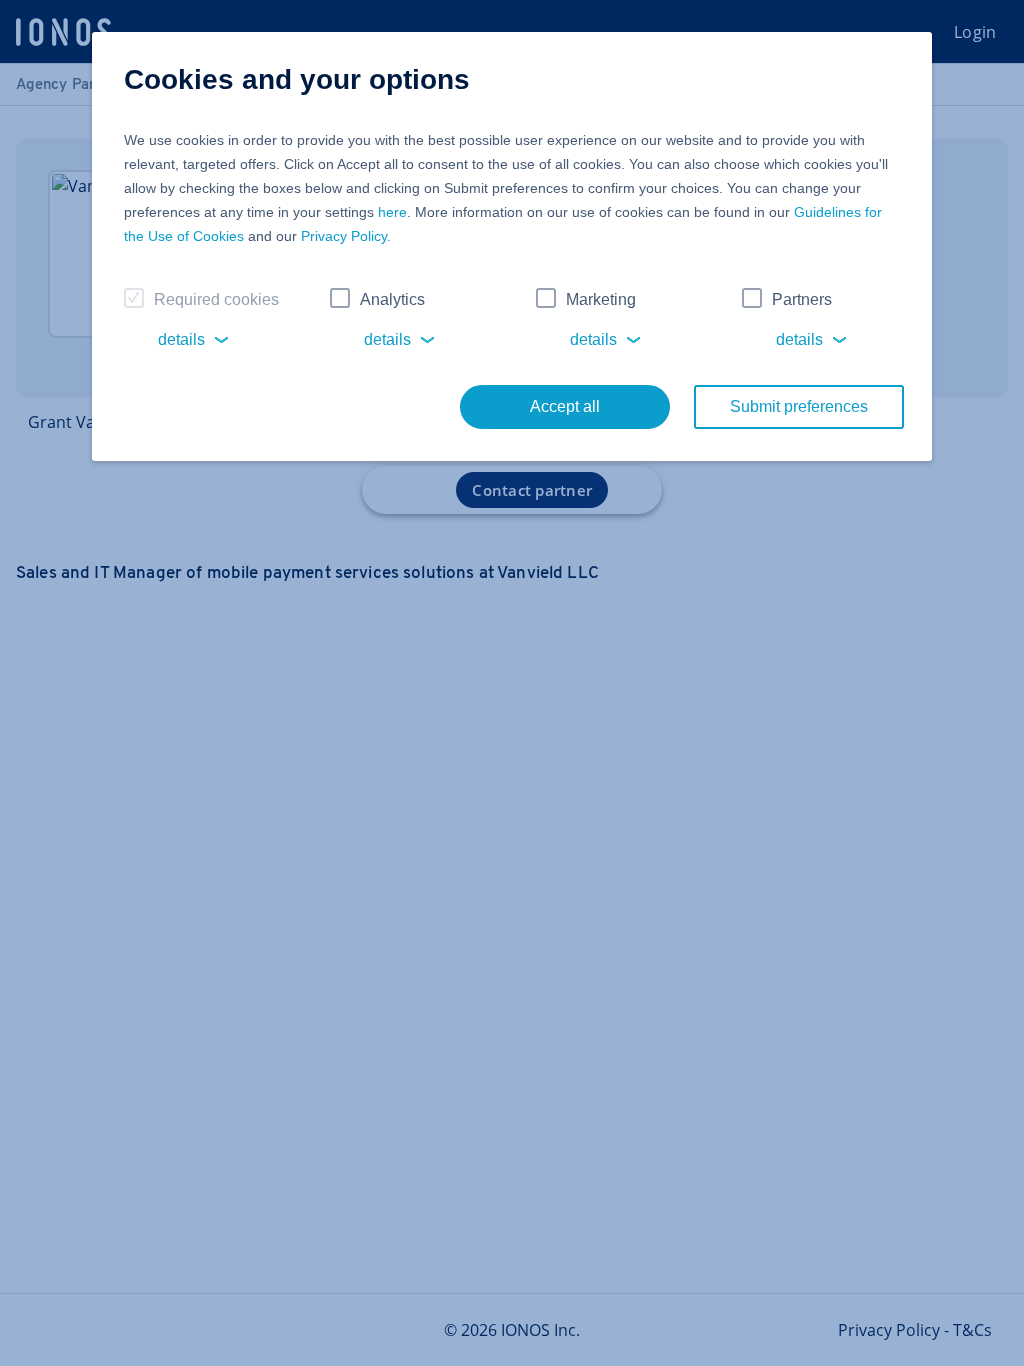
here (392, 212)
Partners (802, 299)
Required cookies (216, 299)
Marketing (601, 299)
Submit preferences (799, 406)
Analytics (392, 299)
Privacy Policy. (346, 236)
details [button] (181, 339)
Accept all (565, 406)
